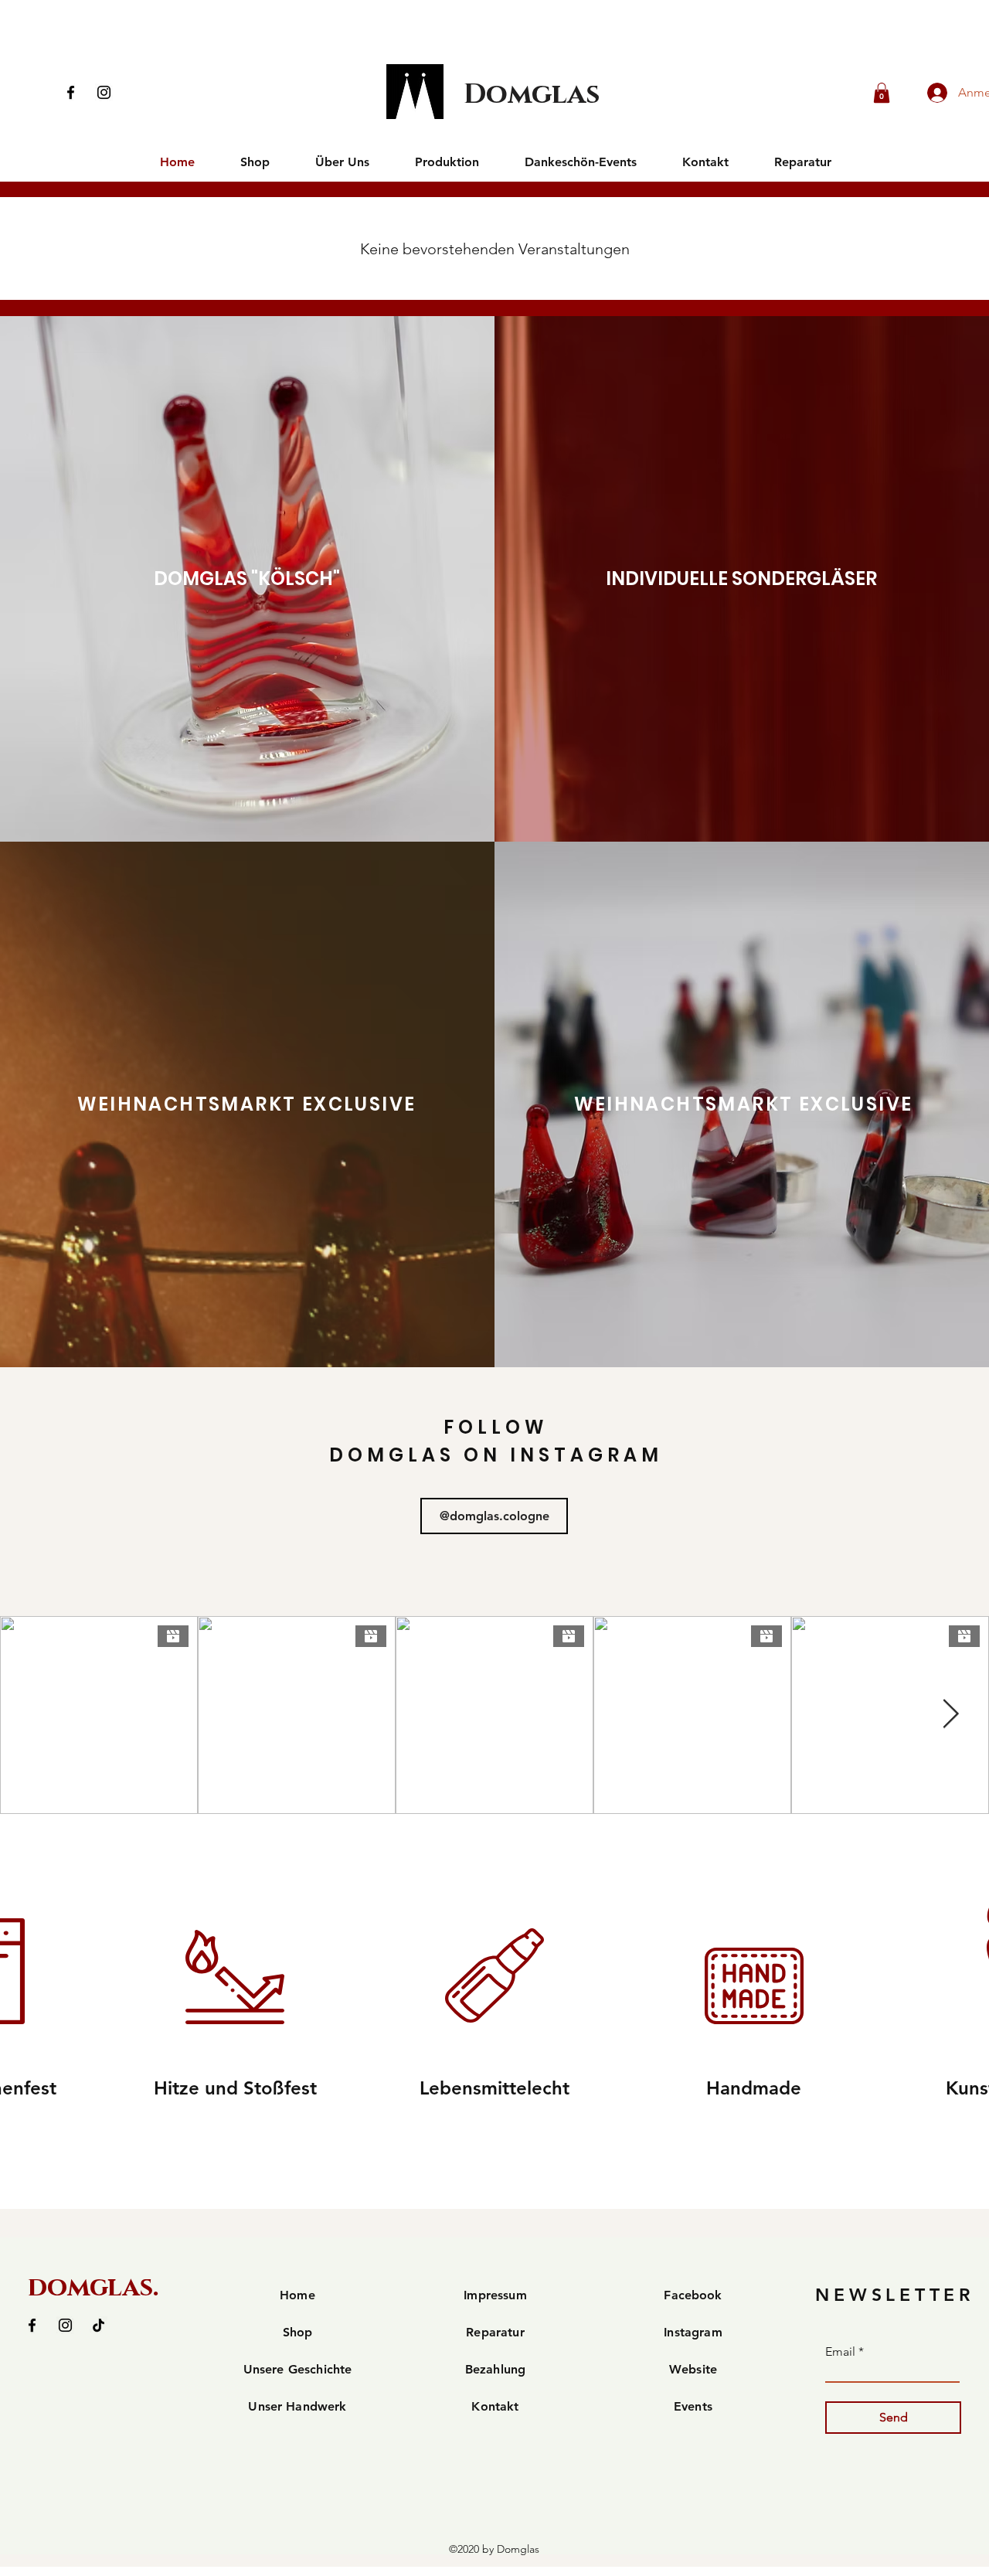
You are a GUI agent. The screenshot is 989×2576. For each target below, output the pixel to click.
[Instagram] (104, 92)
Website (693, 2369)
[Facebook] (71, 92)
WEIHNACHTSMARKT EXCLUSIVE (247, 1104)
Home (297, 2295)
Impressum (495, 2295)
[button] (882, 93)
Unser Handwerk (297, 2406)
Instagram (693, 2332)
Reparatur (495, 2332)
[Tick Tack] (99, 2325)
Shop (298, 2332)
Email (840, 2352)
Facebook (693, 2295)
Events (693, 2406)
